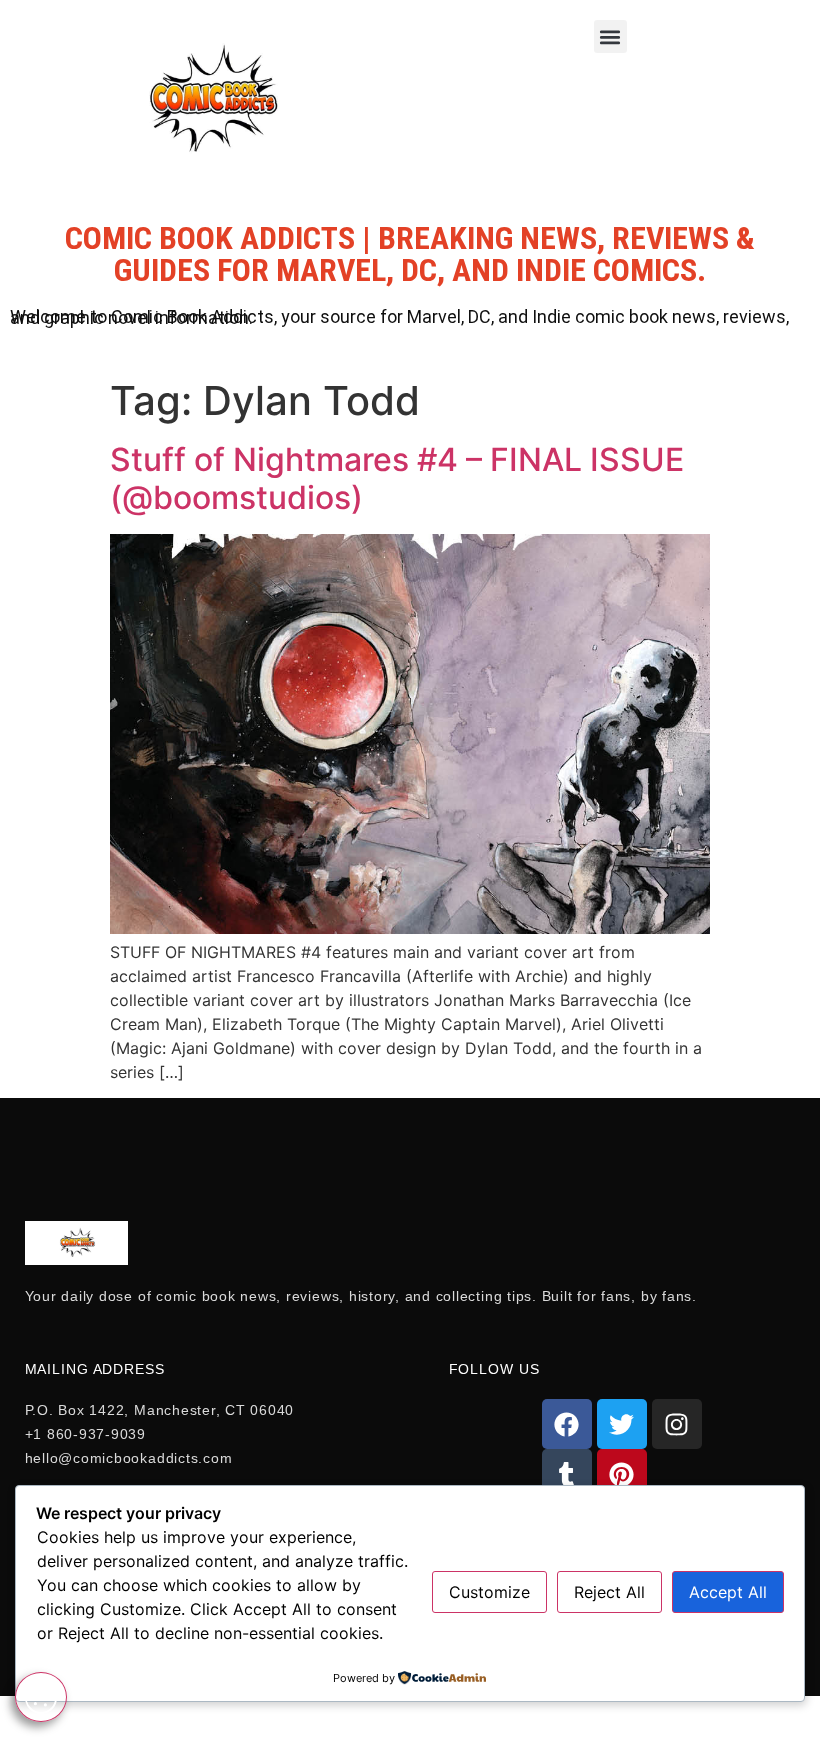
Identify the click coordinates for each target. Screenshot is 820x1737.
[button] (610, 36)
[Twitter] (622, 1424)
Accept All (728, 1592)
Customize (489, 1592)
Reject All (609, 1592)
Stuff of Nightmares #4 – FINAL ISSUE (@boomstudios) (397, 478)
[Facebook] (567, 1424)
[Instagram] (677, 1424)
